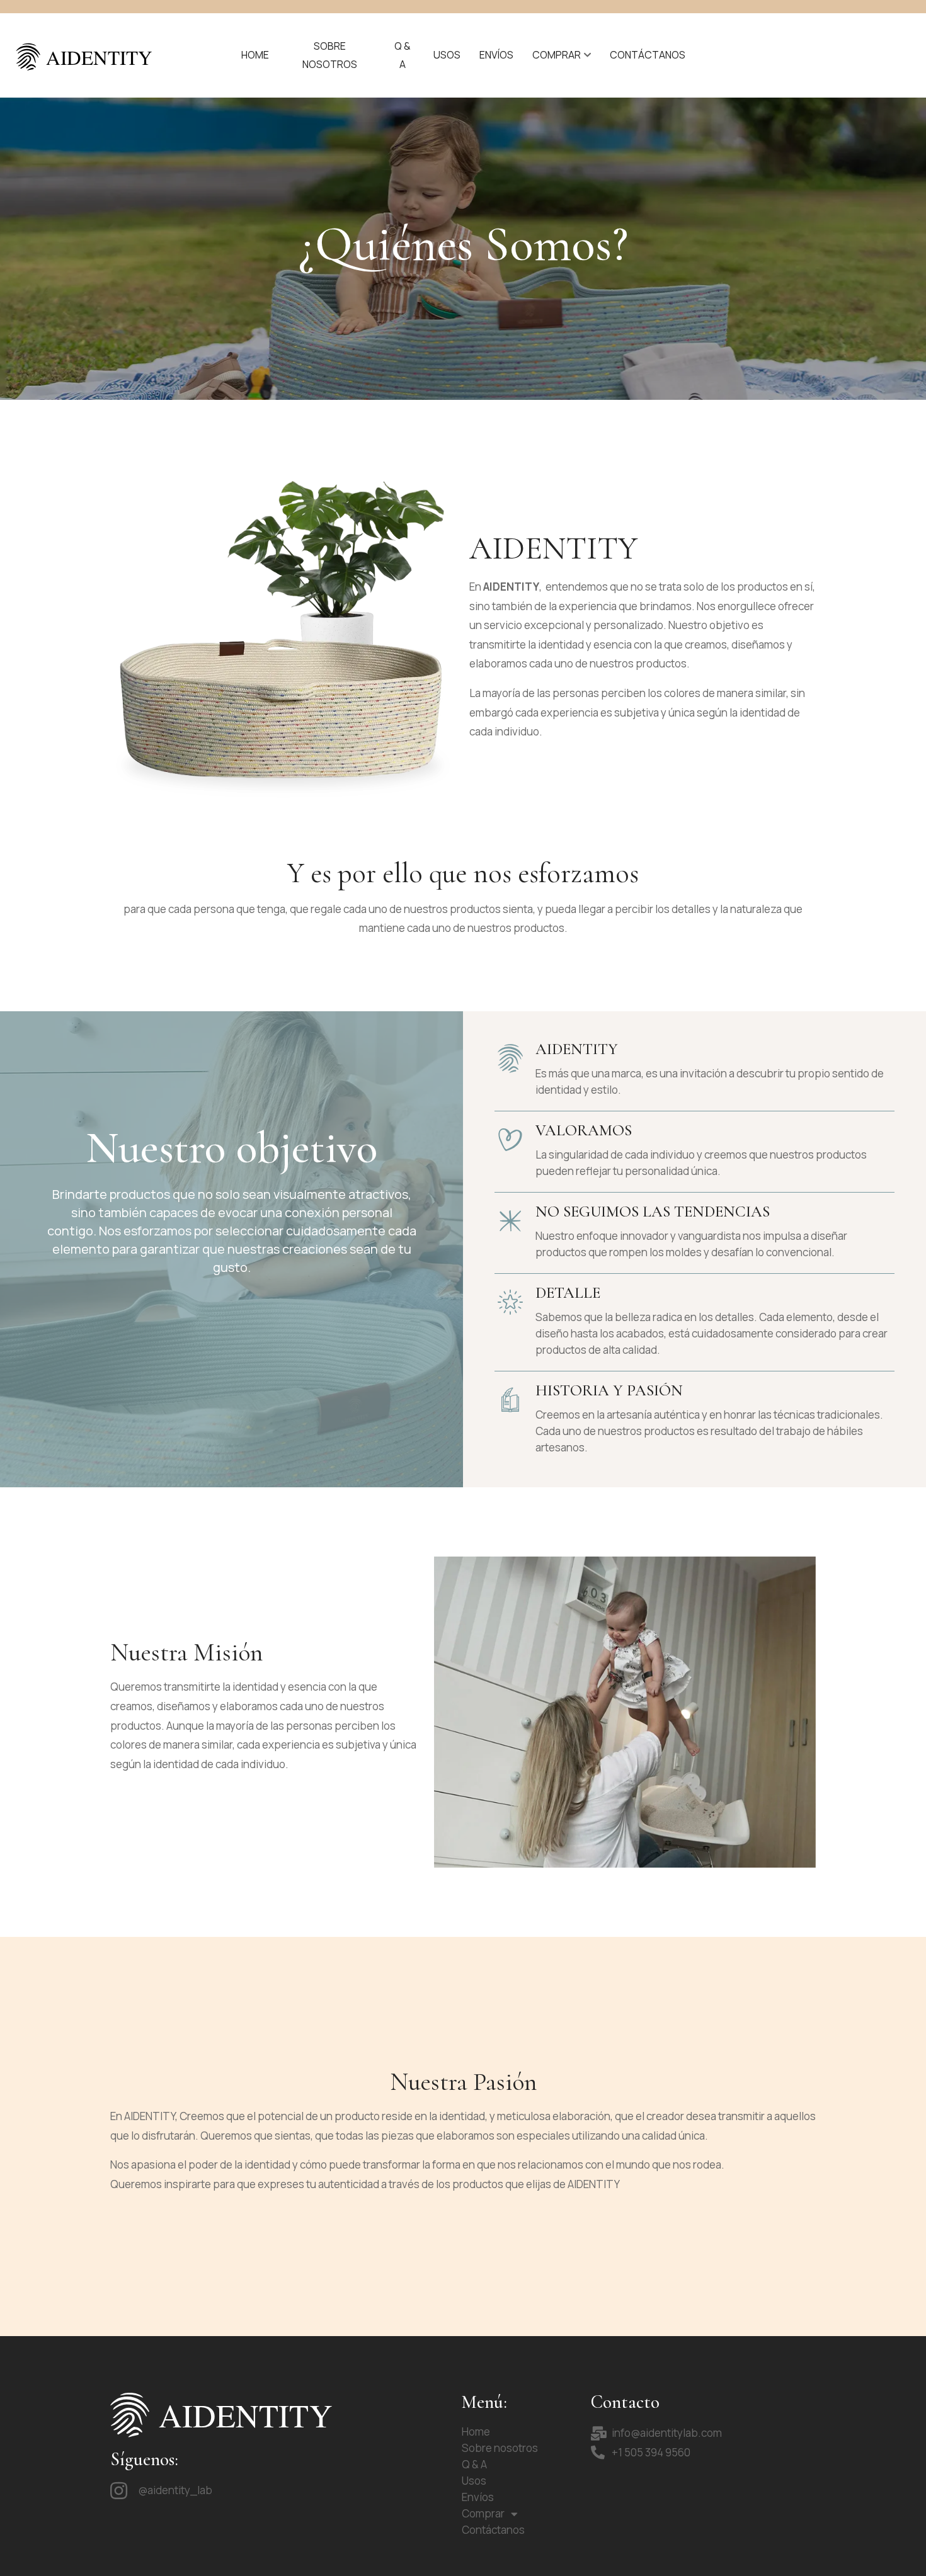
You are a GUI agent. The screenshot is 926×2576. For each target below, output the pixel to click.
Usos (447, 55)
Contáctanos (648, 55)
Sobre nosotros (330, 55)
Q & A (403, 55)
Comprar (557, 55)
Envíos (496, 55)
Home (255, 55)
